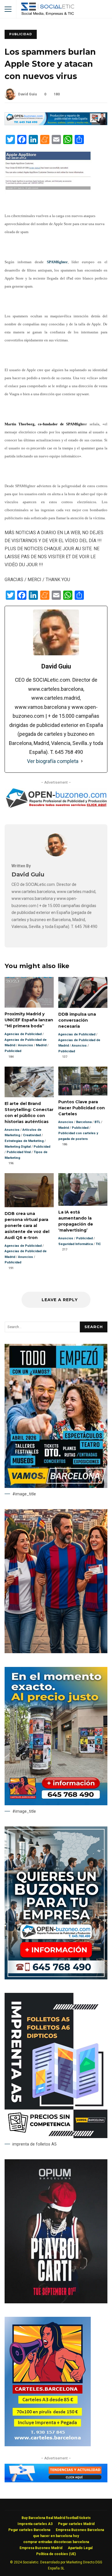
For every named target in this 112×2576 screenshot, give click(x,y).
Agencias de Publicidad (23, 1034)
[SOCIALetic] (48, 10)
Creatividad (32, 1135)
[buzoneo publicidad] (56, 124)
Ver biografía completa (53, 761)
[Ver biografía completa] (82, 761)
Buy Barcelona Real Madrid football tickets (56, 2518)
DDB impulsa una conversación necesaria (83, 992)
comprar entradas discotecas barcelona (56, 2542)
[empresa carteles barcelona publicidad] (48, 2445)
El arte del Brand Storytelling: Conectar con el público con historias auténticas (29, 1082)
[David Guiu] (56, 855)
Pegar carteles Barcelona (29, 2530)
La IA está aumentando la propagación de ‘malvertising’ (83, 1189)
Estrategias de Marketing (24, 1141)
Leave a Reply (59, 1300)
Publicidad (21, 34)
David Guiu (27, 94)
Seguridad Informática (76, 1244)
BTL (97, 1122)
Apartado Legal (80, 2548)
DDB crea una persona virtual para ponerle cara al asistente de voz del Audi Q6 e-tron (29, 1190)
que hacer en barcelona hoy (56, 2536)
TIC (98, 1244)
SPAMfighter (57, 262)
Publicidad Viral (19, 1152)
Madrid (41, 1045)
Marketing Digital (18, 1147)
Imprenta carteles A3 (35, 2524)
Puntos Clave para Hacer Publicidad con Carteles (83, 1081)
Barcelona (84, 1122)
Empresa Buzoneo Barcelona (80, 2530)
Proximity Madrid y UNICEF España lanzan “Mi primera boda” (29, 992)
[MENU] (8, 9)
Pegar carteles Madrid (76, 2524)
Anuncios (26, 1045)
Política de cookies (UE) (56, 2554)
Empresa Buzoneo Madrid (41, 2548)
